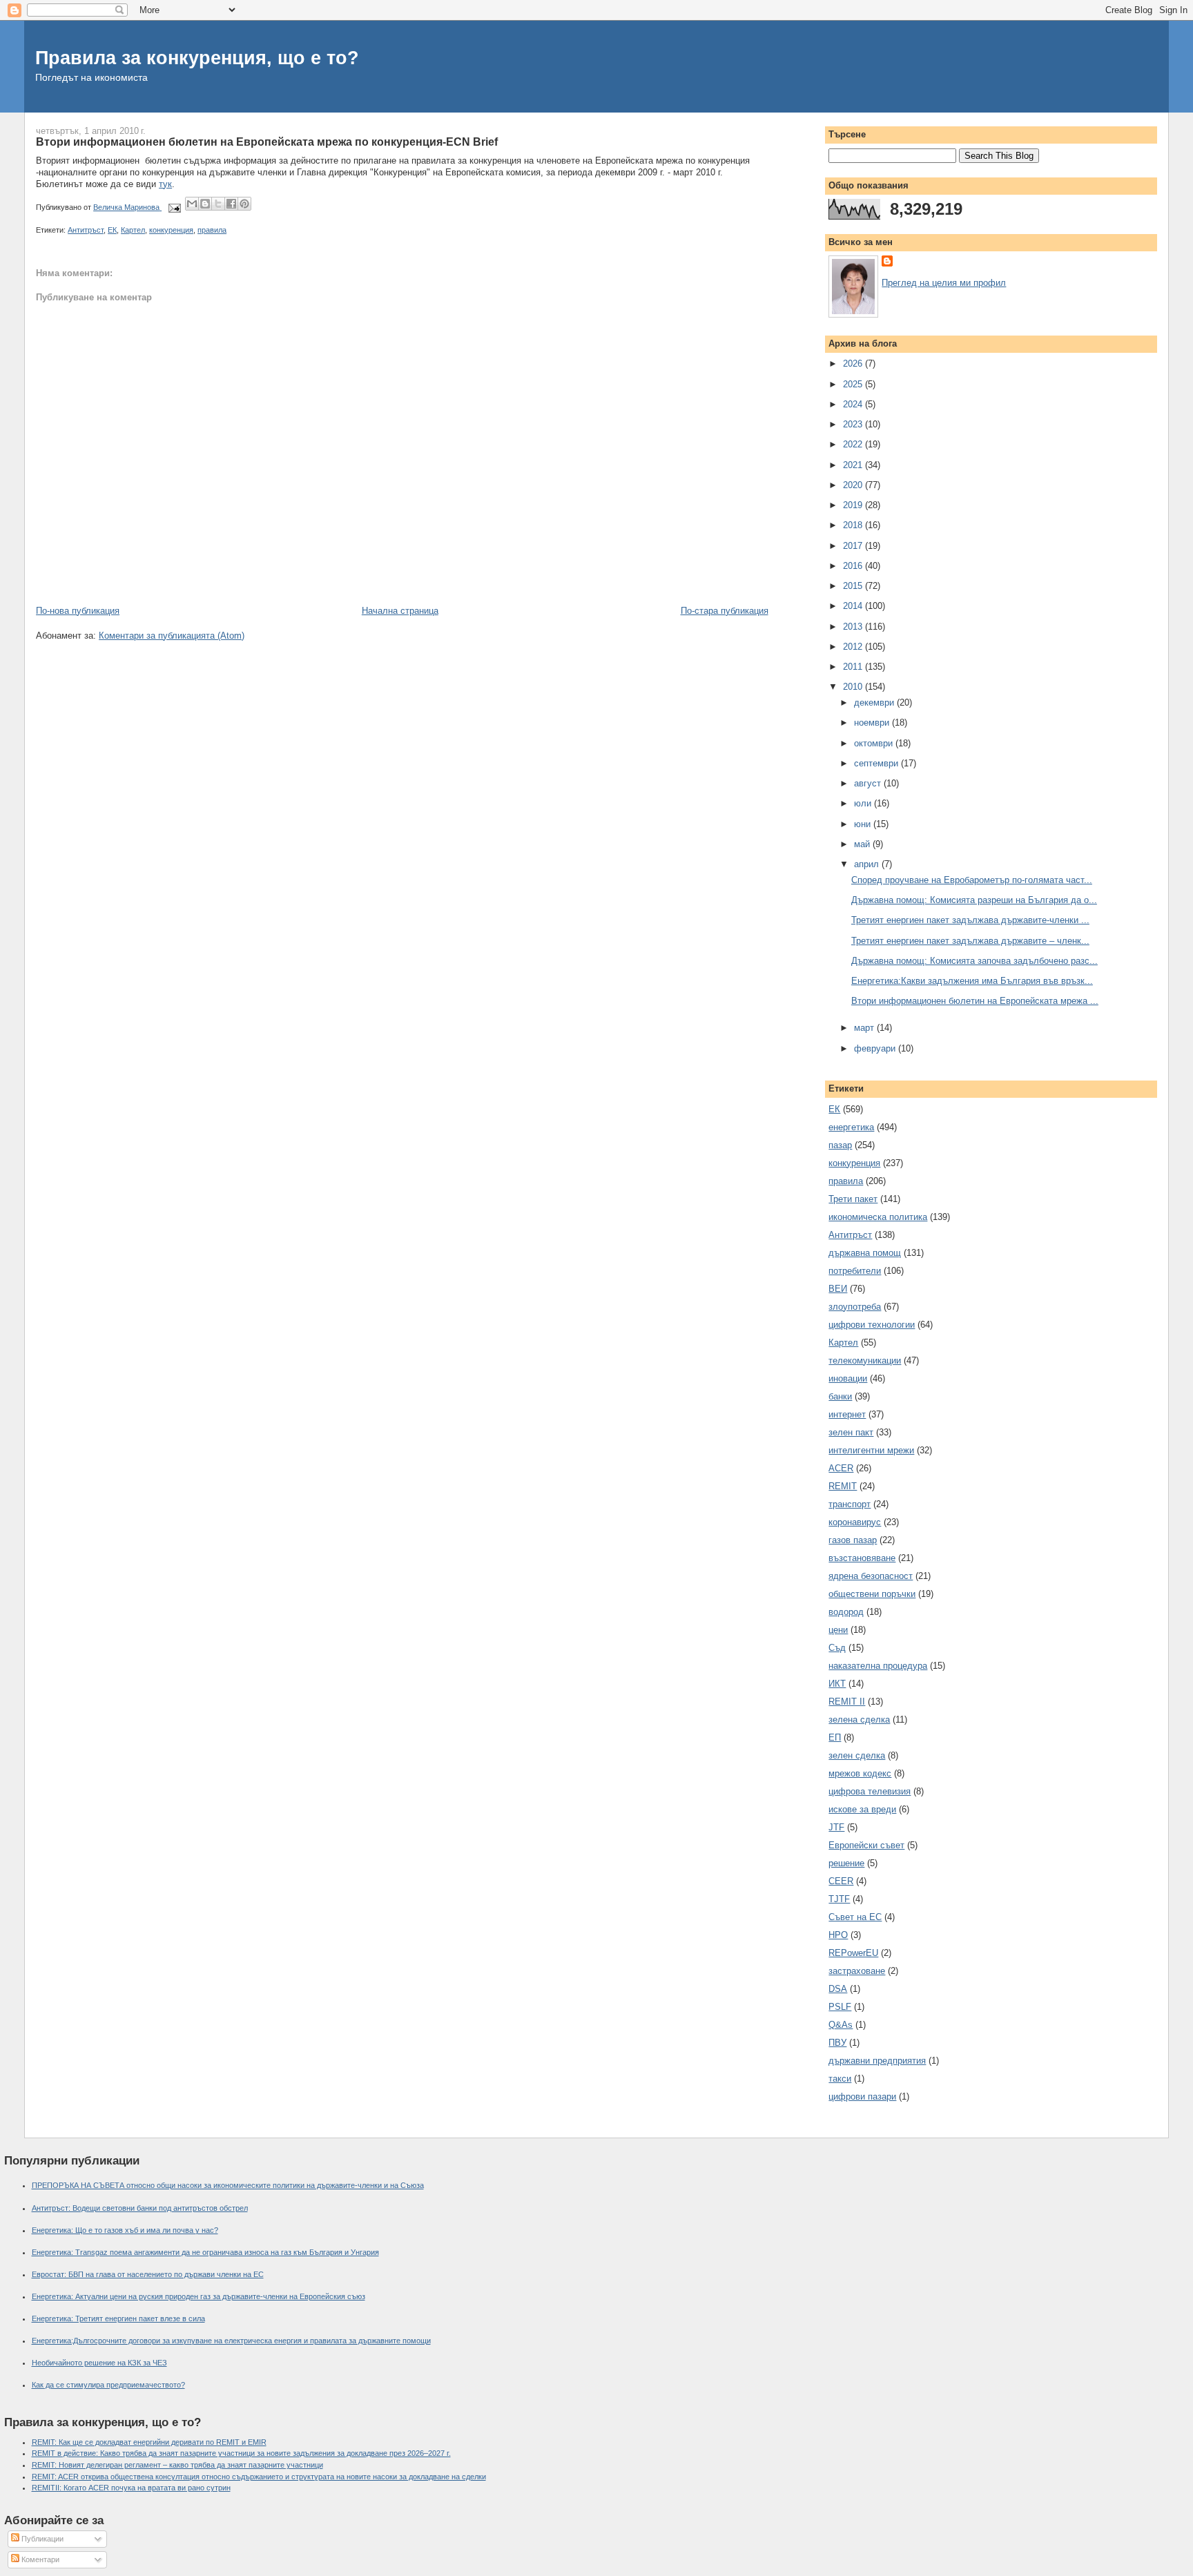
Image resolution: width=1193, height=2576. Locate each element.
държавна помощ (865, 1253)
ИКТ (837, 1684)
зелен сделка (857, 1755)
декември (875, 703)
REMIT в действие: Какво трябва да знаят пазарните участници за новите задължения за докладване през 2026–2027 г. (241, 2453)
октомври (875, 743)
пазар (840, 1145)
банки (840, 1396)
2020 (854, 485)
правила (212, 230)
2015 (854, 586)
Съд (837, 1648)
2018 (854, 525)
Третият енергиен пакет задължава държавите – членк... (970, 941)
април (868, 864)
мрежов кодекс (860, 1773)
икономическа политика (878, 1217)
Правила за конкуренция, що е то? (197, 58)
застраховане (857, 1971)
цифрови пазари (862, 2096)
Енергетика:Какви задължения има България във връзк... (972, 981)
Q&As (841, 2025)
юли (864, 803)
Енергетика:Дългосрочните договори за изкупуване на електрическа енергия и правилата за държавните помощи (231, 2341)
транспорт (850, 1504)
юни (864, 824)
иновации (848, 1378)
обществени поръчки (872, 1594)
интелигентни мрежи (871, 1450)
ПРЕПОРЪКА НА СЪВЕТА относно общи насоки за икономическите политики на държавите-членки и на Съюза (228, 2185)
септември (877, 763)
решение (846, 1863)
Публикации (41, 2539)
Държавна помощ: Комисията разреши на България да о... (974, 900)
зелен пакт (851, 1432)
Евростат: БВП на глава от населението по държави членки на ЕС (148, 2274)
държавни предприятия (877, 2061)
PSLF (840, 2007)
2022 (854, 444)
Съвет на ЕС (855, 1917)
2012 (854, 647)
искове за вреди (862, 1809)
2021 (854, 465)
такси (840, 2079)
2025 (854, 384)
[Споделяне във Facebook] (231, 204)
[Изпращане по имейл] (192, 204)
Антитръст (86, 230)
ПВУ (837, 2043)
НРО (838, 1935)
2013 (854, 627)
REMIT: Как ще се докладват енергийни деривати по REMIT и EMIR (149, 2442)
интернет (847, 1414)
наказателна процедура (878, 1666)
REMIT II (847, 1702)
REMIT (843, 1486)
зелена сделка (859, 1720)
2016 (854, 566)
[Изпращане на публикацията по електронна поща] (174, 207)
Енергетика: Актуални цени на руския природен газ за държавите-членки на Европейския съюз (198, 2296)
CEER (841, 1881)
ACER (841, 1468)
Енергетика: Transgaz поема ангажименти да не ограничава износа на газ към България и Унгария (205, 2252)
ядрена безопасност (871, 1576)
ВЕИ (838, 1289)
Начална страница (400, 611)
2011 (854, 667)
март (865, 1028)
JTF (836, 1827)
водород (846, 1612)
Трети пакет (853, 1199)
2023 (854, 424)
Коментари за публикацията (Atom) (172, 636)
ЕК (112, 230)
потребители (855, 1271)
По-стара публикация (725, 611)
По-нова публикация (78, 611)
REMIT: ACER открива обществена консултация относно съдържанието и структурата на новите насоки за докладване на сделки (259, 2477)
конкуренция (171, 230)
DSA (838, 1989)
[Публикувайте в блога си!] (205, 204)
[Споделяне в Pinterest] (244, 204)
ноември (873, 723)
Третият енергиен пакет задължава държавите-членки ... (970, 920)
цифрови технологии (872, 1325)
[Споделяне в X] (218, 204)
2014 (854, 606)
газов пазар (853, 1540)
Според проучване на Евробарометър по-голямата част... (972, 880)
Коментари (39, 2559)
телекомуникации (865, 1360)
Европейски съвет (866, 1845)
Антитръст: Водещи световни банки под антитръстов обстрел (140, 2208)
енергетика (851, 1127)
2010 (854, 687)
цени (838, 1630)
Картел (133, 230)
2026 (854, 364)
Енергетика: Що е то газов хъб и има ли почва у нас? (125, 2230)
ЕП (835, 1737)
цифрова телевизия (870, 1791)
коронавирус (855, 1522)
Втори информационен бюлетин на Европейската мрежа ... (975, 1001)
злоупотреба (855, 1307)
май (863, 844)
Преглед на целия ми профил (944, 283)
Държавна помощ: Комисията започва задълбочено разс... (974, 961)
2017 (854, 546)
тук (165, 184)
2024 (854, 404)
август (869, 783)
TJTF (839, 1899)
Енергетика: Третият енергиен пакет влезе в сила (118, 2318)
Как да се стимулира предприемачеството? (108, 2385)
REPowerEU (853, 1953)
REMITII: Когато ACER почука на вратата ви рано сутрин (131, 2488)
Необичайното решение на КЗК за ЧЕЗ (99, 2363)
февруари (876, 1048)
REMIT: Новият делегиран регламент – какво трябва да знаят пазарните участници (177, 2465)
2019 (854, 505)
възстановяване (862, 1558)
